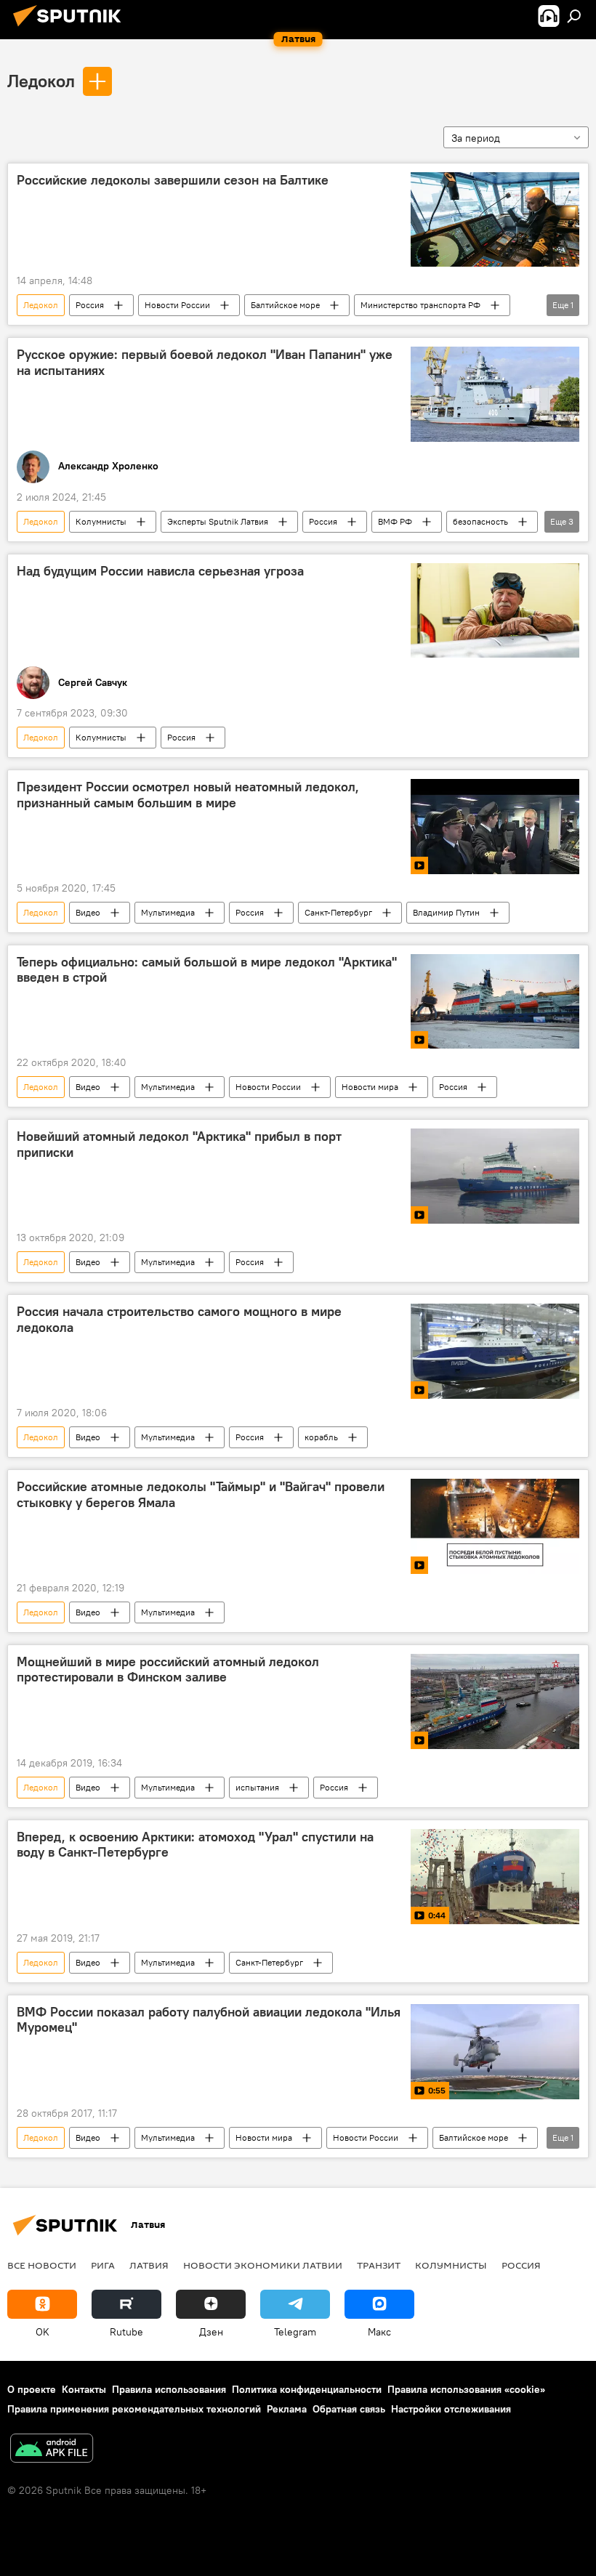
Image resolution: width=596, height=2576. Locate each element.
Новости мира (370, 1087)
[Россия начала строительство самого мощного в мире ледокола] (495, 1351)
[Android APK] (52, 2450)
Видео (88, 912)
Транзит (379, 2265)
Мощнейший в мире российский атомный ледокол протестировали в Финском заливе (168, 1670)
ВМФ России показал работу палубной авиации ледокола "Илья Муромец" (209, 2020)
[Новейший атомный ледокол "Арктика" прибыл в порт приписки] (495, 1176)
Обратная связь (349, 2409)
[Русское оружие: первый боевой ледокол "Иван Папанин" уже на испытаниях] (495, 394)
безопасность (480, 521)
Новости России (177, 305)
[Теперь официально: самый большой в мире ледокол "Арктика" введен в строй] (495, 1001)
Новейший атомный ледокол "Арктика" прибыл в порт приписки (179, 1144)
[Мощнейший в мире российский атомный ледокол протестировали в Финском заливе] (495, 1701)
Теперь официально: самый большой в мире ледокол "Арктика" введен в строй (207, 970)
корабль (321, 1437)
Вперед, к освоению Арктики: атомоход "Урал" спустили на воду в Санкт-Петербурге (195, 1845)
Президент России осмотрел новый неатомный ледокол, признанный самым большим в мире (188, 795)
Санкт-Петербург (338, 912)
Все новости (42, 2265)
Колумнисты (101, 521)
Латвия (149, 2265)
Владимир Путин (446, 912)
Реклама (287, 2409)
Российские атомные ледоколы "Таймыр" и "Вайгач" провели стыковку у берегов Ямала (201, 1495)
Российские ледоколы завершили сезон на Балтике (173, 180)
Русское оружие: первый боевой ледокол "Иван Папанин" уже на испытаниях (205, 363)
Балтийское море (285, 305)
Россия (90, 305)
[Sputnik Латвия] (71, 28)
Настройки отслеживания (451, 2409)
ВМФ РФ (395, 521)
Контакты (84, 2389)
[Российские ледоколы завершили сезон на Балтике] (495, 219)
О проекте (32, 2389)
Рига (103, 2265)
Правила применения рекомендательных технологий (134, 2409)
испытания (257, 1787)
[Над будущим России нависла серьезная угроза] (495, 610)
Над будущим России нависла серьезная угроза (160, 571)
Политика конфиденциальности (307, 2389)
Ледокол (41, 81)
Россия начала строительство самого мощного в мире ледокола (179, 1320)
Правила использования (169, 2389)
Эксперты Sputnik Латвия (218, 521)
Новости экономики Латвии (263, 2265)
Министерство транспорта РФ (420, 305)
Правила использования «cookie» (466, 2389)
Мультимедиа (168, 912)
